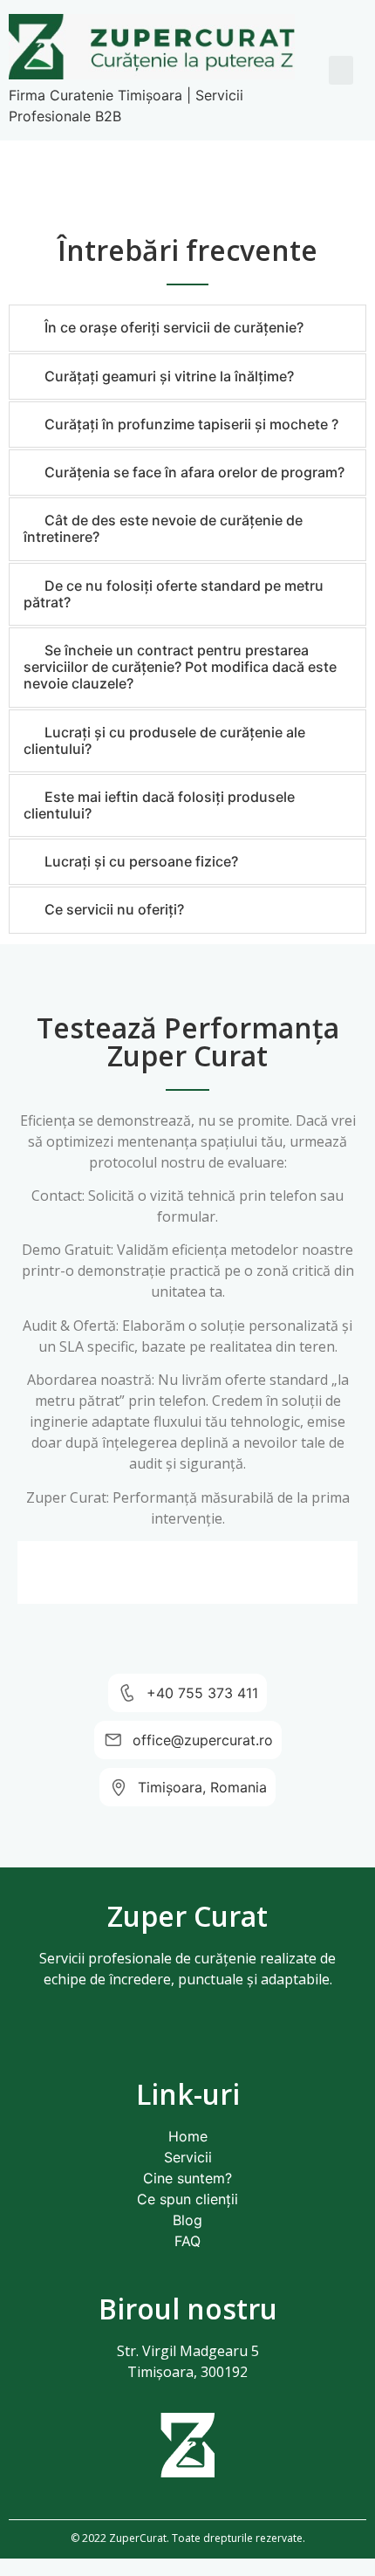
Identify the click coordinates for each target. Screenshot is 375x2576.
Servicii (188, 2157)
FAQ (187, 2241)
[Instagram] (212, 2041)
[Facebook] (164, 2041)
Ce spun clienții (187, 2199)
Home (188, 2136)
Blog (187, 2220)
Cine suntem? (187, 2178)
